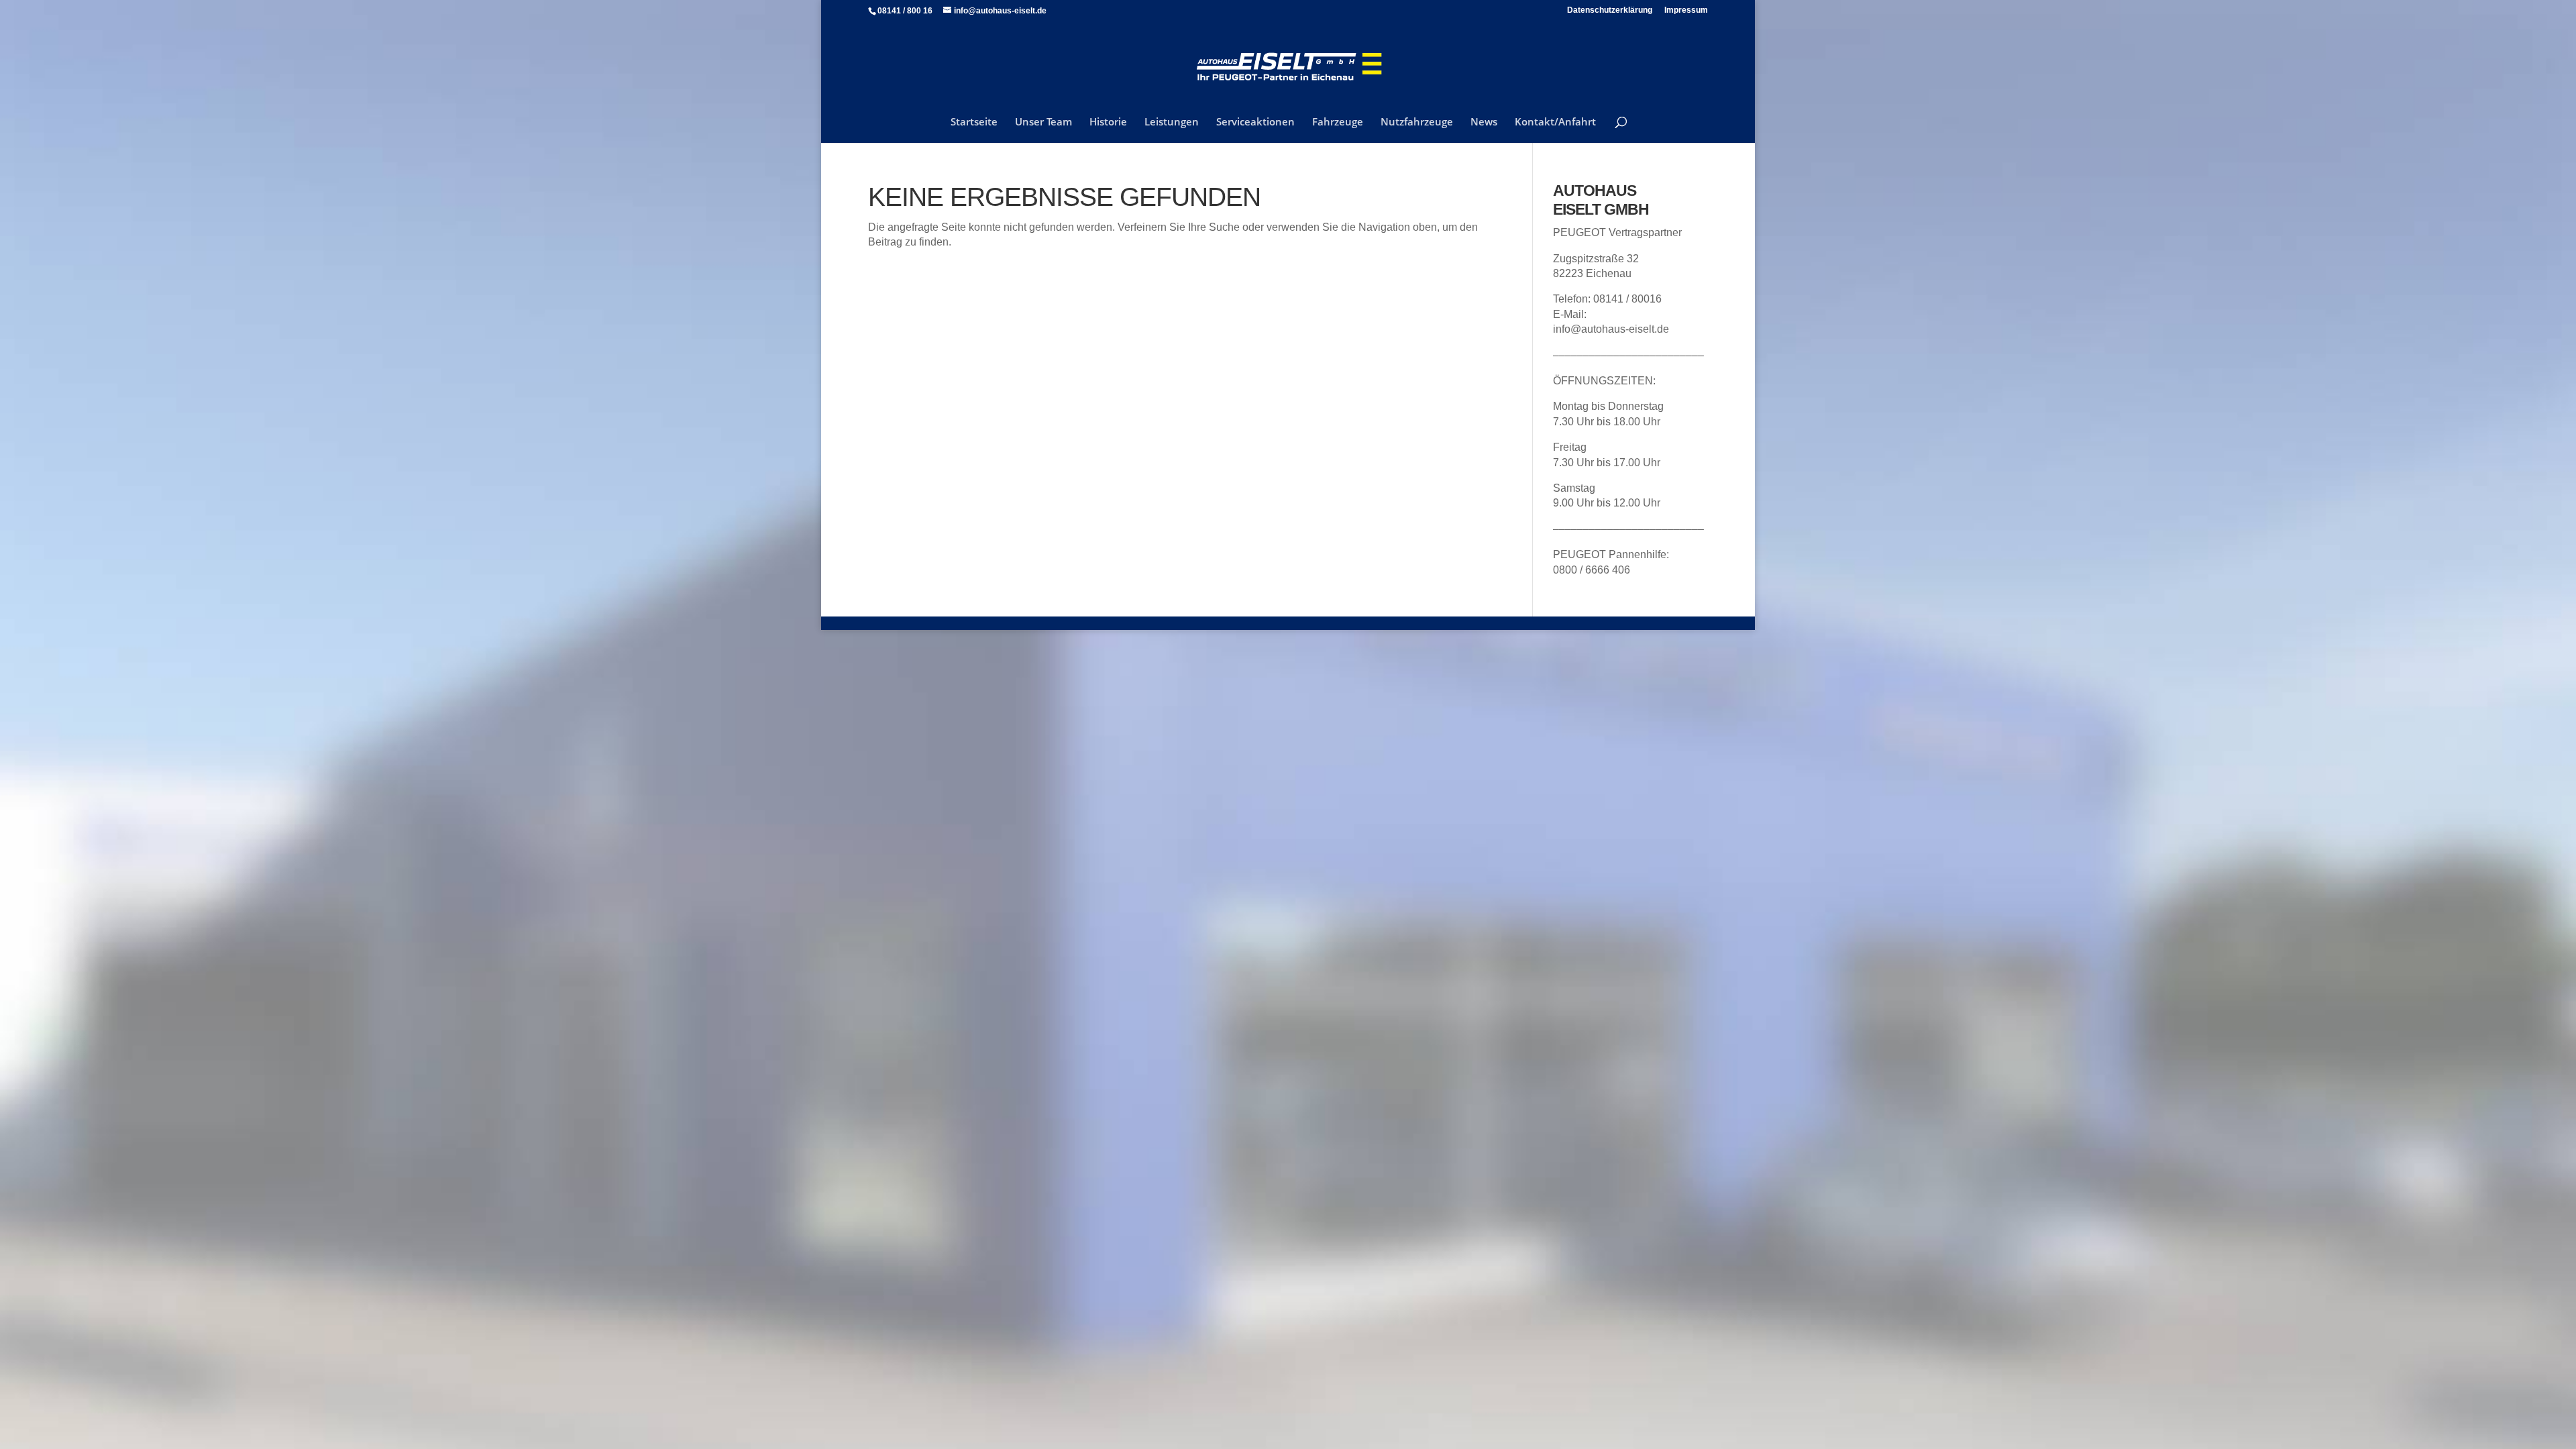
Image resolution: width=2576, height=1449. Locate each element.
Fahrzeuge (1338, 122)
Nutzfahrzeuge (1417, 122)
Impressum (1686, 10)
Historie (1108, 122)
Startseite (974, 122)
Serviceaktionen (1255, 122)
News (1484, 122)
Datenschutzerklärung (1610, 10)
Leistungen (1172, 122)
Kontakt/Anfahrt (1555, 122)
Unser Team (1043, 122)
